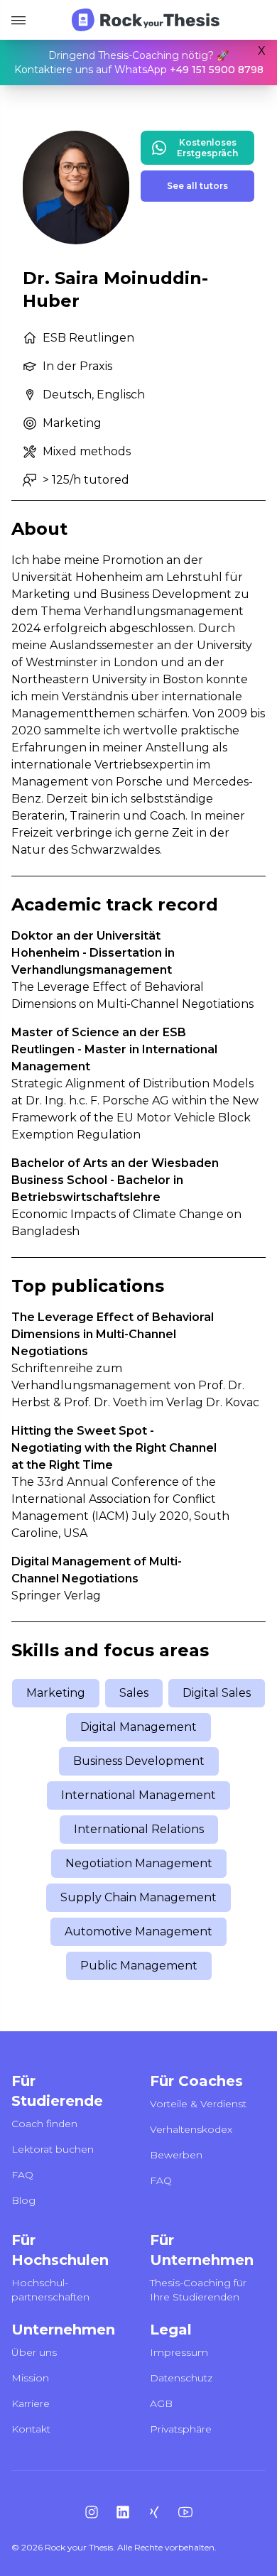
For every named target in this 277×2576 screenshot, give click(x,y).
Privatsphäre (181, 2429)
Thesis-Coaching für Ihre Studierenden (198, 2290)
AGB (161, 2403)
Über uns (34, 2352)
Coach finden (44, 2124)
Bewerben (176, 2155)
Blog (23, 2200)
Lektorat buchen (53, 2149)
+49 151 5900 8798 (217, 70)
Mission (30, 2378)
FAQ (22, 2175)
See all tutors (197, 186)
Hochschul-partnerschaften (50, 2290)
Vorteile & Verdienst (198, 2104)
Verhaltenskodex (191, 2129)
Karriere (31, 2403)
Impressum (179, 2352)
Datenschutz (181, 2378)
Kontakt (31, 2429)
